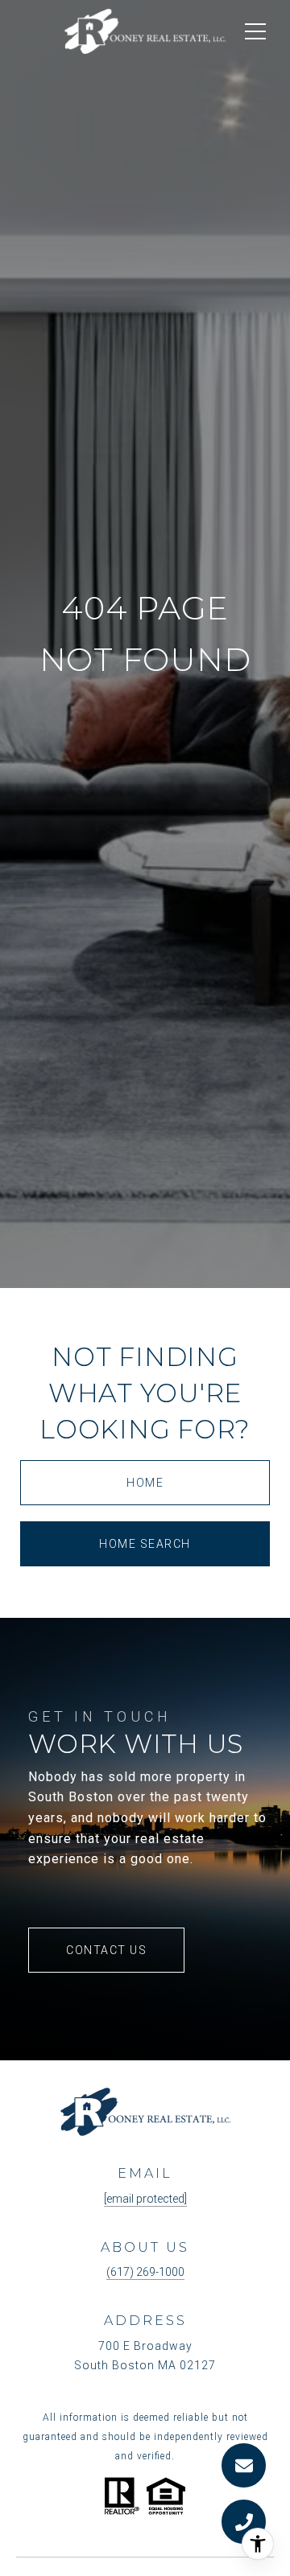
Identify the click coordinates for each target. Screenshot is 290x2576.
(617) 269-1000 (145, 2272)
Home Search (145, 1544)
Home (145, 1483)
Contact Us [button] (106, 1950)
